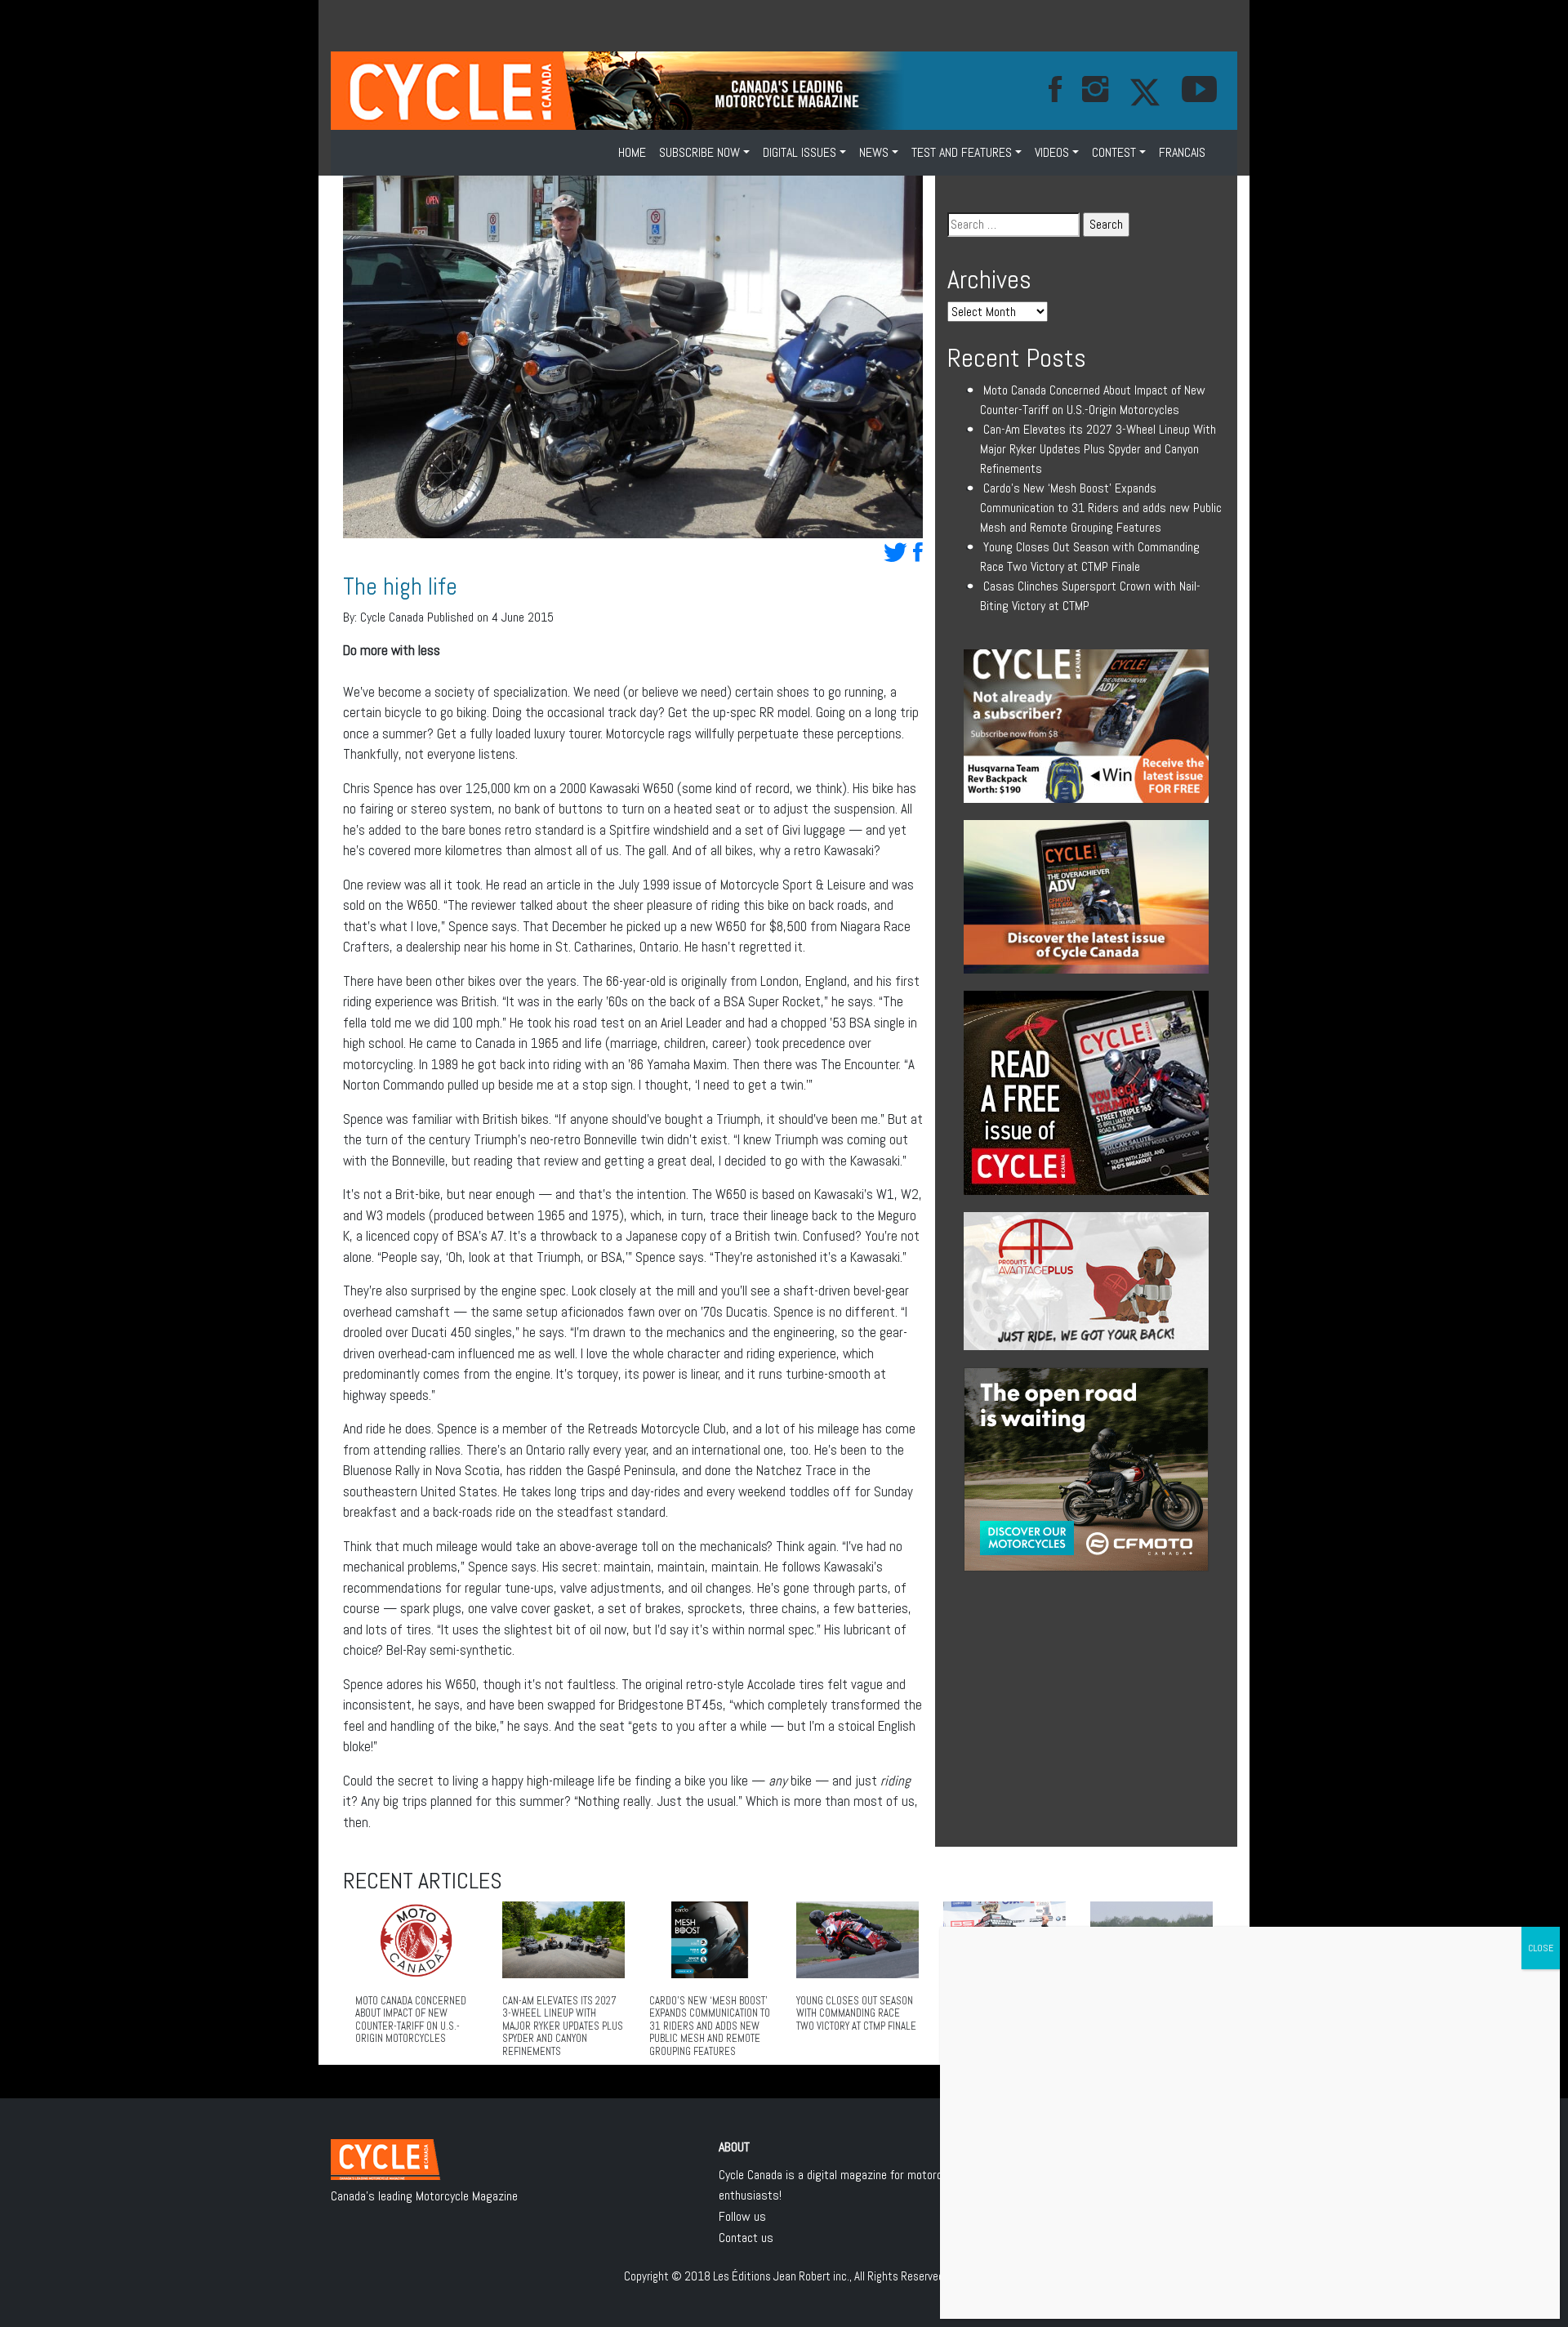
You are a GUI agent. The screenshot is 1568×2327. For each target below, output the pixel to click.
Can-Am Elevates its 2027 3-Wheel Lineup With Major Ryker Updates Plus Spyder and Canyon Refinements (1098, 449)
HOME (632, 152)
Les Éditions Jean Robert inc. (781, 2276)
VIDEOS (1052, 152)
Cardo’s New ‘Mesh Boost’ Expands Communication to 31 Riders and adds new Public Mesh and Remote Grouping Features (1101, 508)
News (874, 152)
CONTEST (1114, 152)
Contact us (746, 2238)
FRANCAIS (1182, 152)
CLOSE (1541, 1948)
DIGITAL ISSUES (800, 152)
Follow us (742, 2216)
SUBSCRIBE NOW (699, 152)
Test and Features (962, 152)
